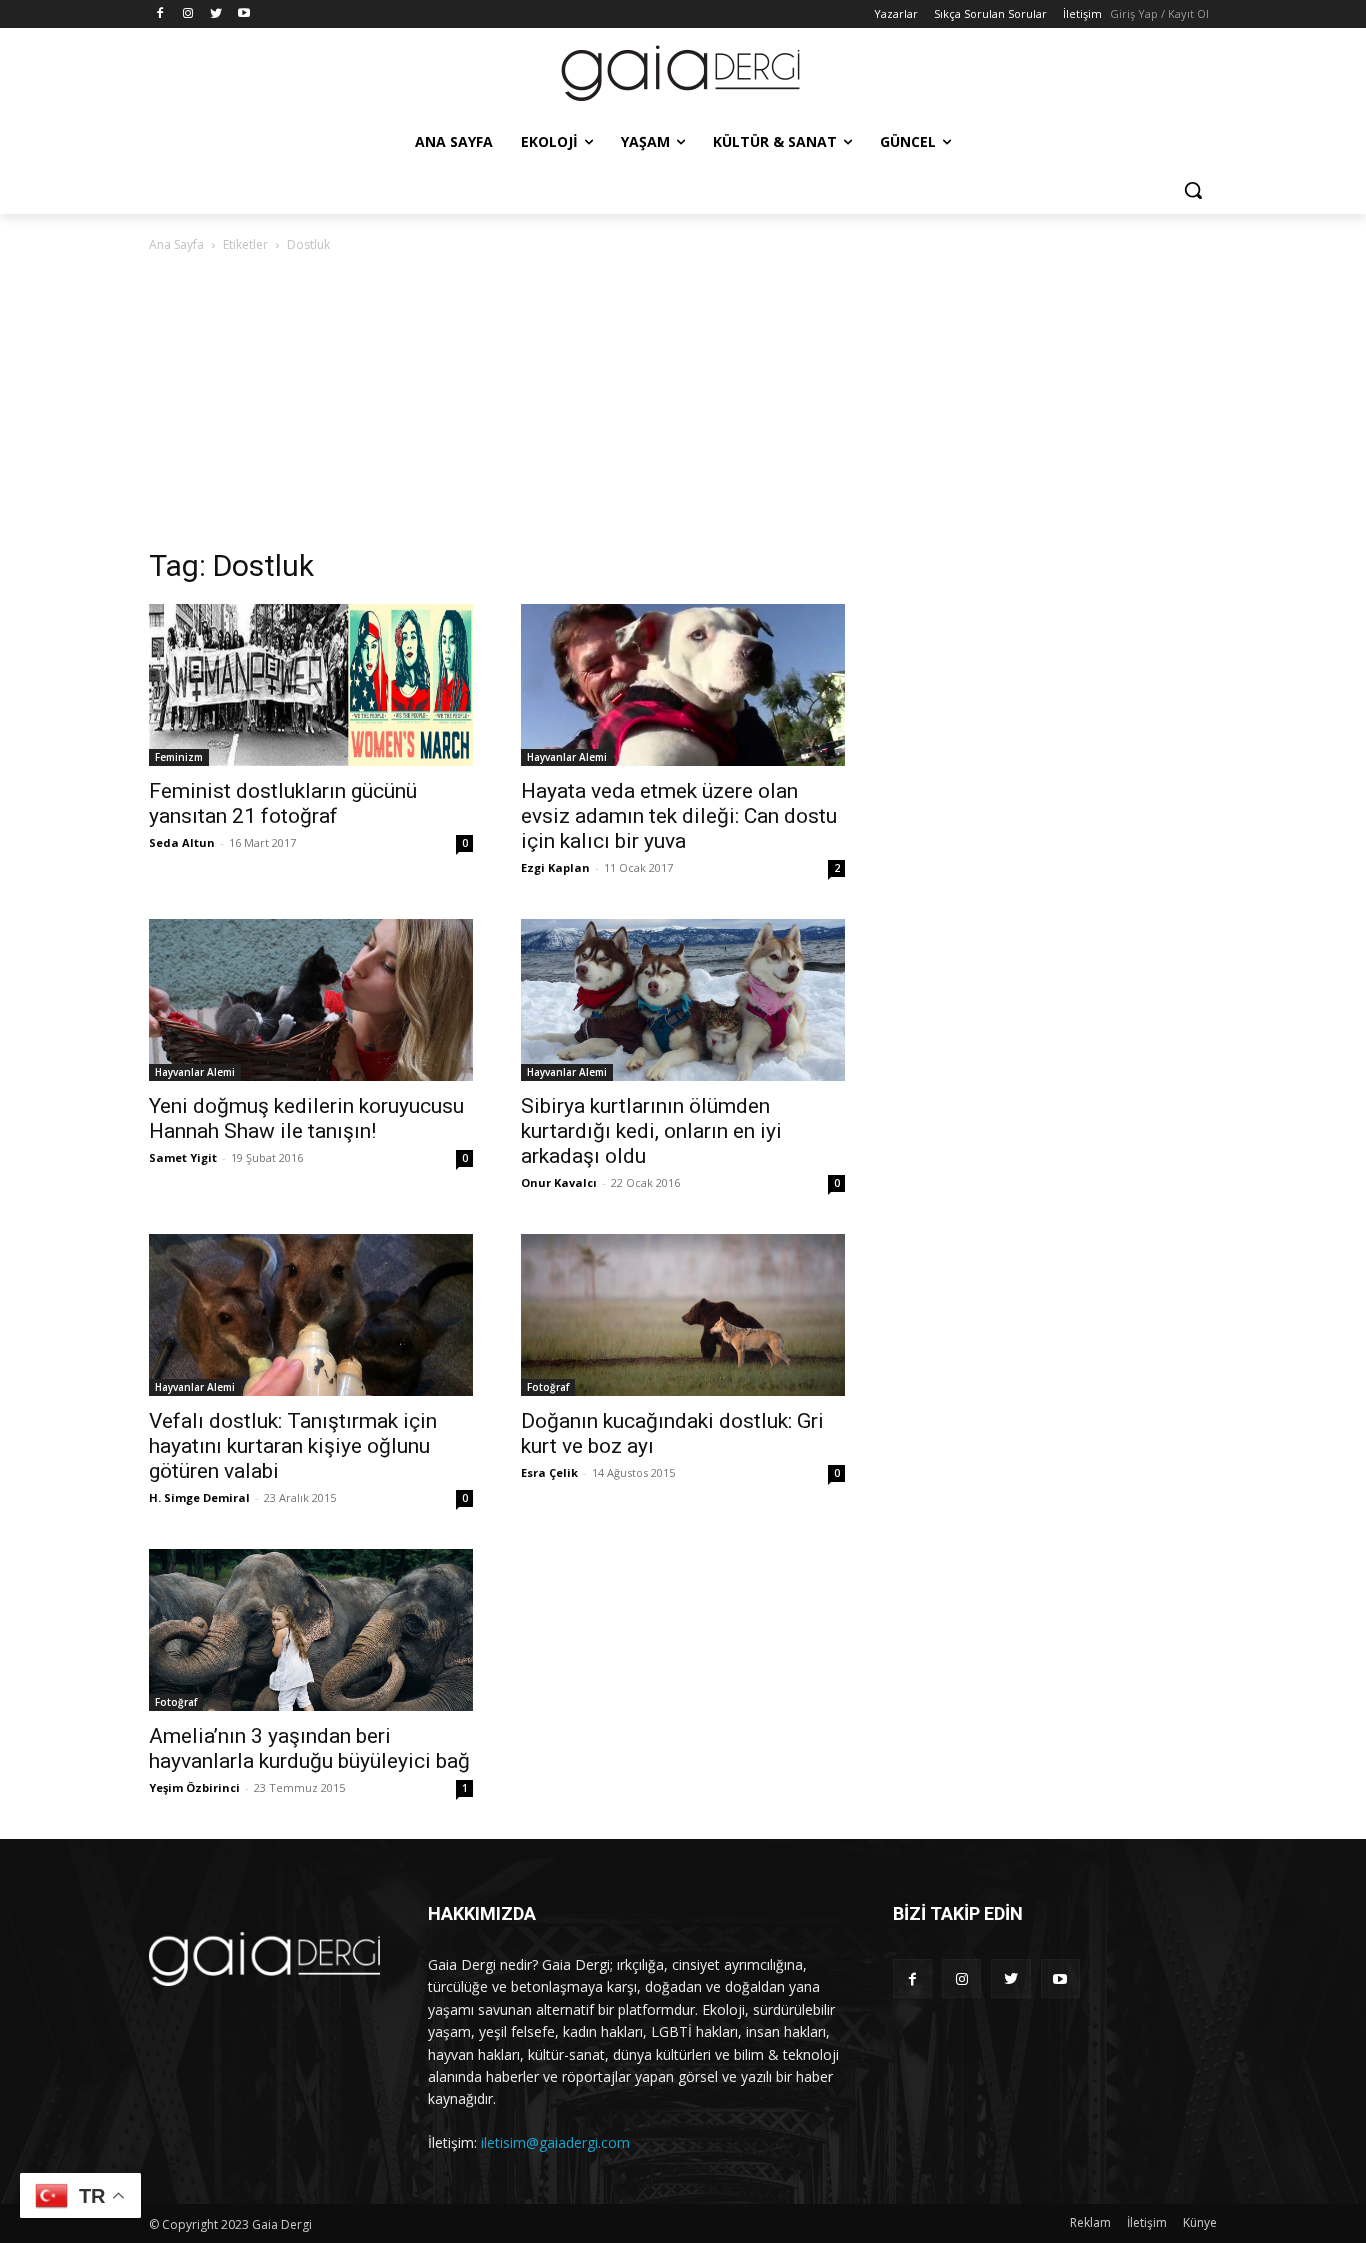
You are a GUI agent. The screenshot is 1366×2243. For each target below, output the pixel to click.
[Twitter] (216, 14)
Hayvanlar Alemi (567, 757)
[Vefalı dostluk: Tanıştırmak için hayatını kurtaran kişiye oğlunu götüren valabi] (311, 1315)
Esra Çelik (549, 1472)
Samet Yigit (183, 1157)
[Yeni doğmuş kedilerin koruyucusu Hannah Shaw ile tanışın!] (311, 1000)
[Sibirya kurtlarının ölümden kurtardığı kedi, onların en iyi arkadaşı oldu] (683, 1000)
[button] (1193, 190)
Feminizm (179, 757)
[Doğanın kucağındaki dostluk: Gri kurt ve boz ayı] (683, 1315)
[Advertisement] (683, 406)
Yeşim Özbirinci (194, 1787)
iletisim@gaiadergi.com (555, 2142)
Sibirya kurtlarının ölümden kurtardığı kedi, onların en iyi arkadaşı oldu (651, 1131)
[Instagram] (188, 14)
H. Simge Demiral (199, 1497)
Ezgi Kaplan (555, 867)
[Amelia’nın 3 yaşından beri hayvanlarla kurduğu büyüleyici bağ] (311, 1630)
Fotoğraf (548, 1387)
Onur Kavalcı (559, 1182)
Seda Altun (182, 842)
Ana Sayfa (176, 244)
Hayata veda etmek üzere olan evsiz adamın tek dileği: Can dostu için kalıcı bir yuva (679, 816)
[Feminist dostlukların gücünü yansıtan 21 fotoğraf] (311, 685)
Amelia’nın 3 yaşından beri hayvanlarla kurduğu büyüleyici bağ (309, 1748)
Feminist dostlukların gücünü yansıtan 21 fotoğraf (283, 803)
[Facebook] (160, 14)
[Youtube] (243, 14)
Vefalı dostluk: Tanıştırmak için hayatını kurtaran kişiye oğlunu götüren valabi (293, 1446)
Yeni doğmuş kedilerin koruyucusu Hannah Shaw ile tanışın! (306, 1118)
